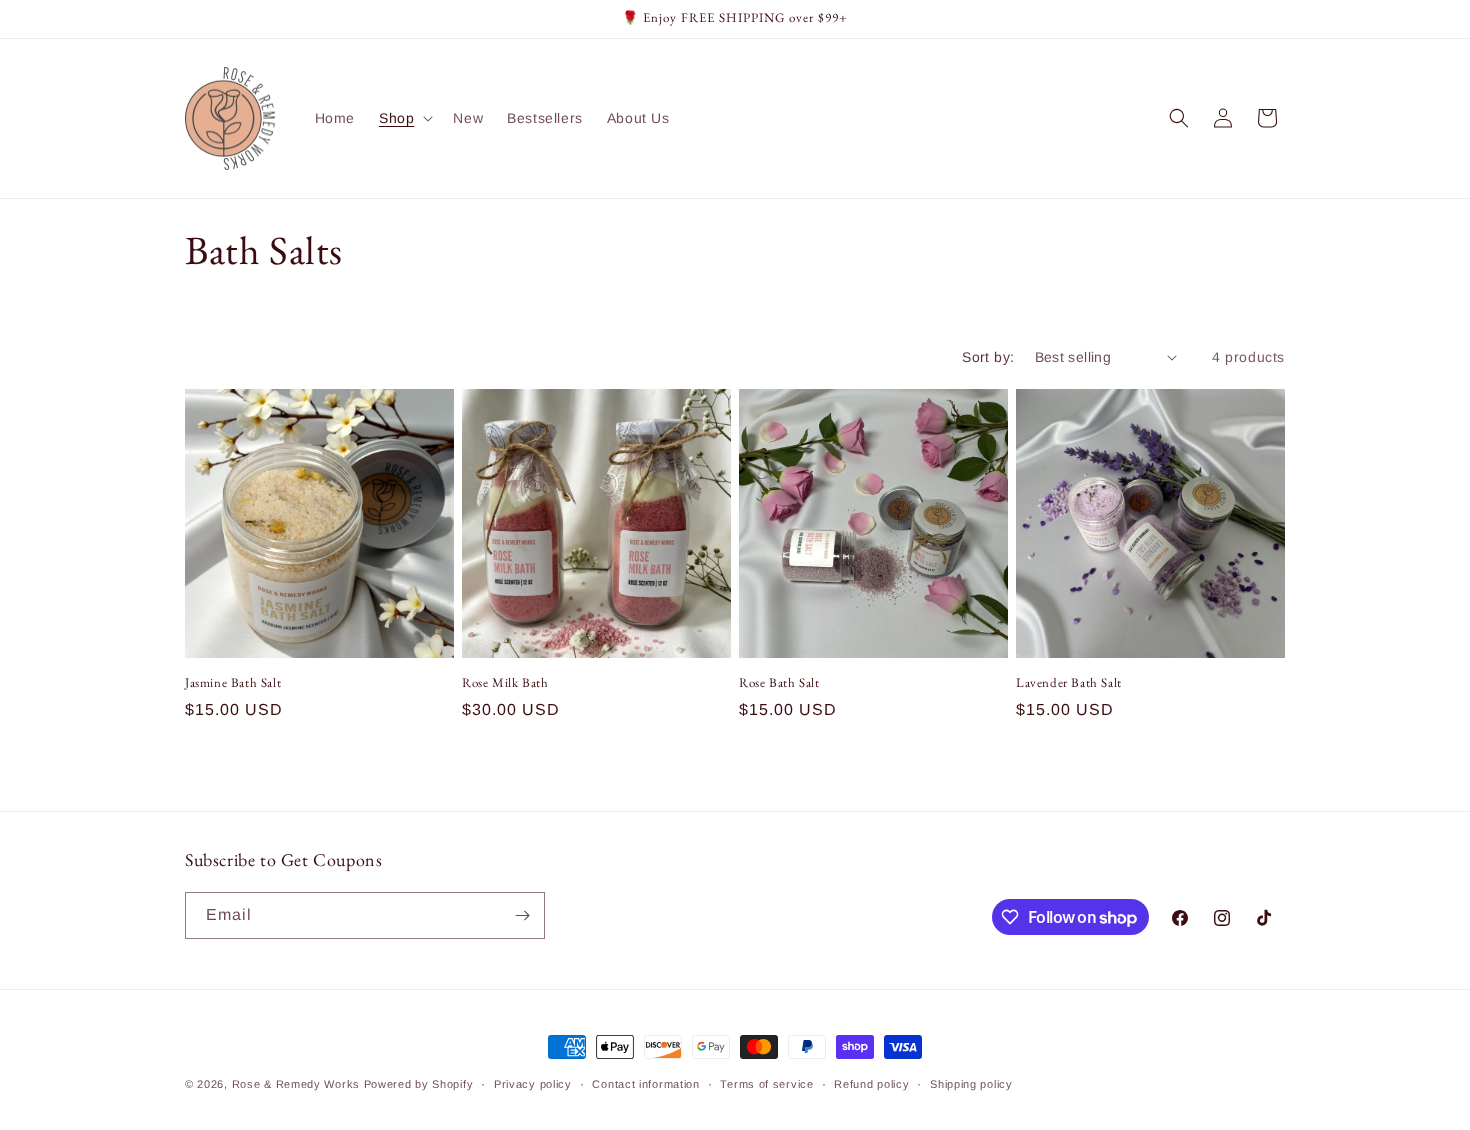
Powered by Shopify (419, 1084)
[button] (404, 118)
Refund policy (871, 1084)
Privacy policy (533, 1084)
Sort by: (988, 357)
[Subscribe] (522, 915)
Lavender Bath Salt (1069, 683)
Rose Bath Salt (779, 683)
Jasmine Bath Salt (233, 683)
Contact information (645, 1084)
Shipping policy (971, 1084)
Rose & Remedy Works (296, 1084)
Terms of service (766, 1084)
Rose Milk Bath (505, 683)
